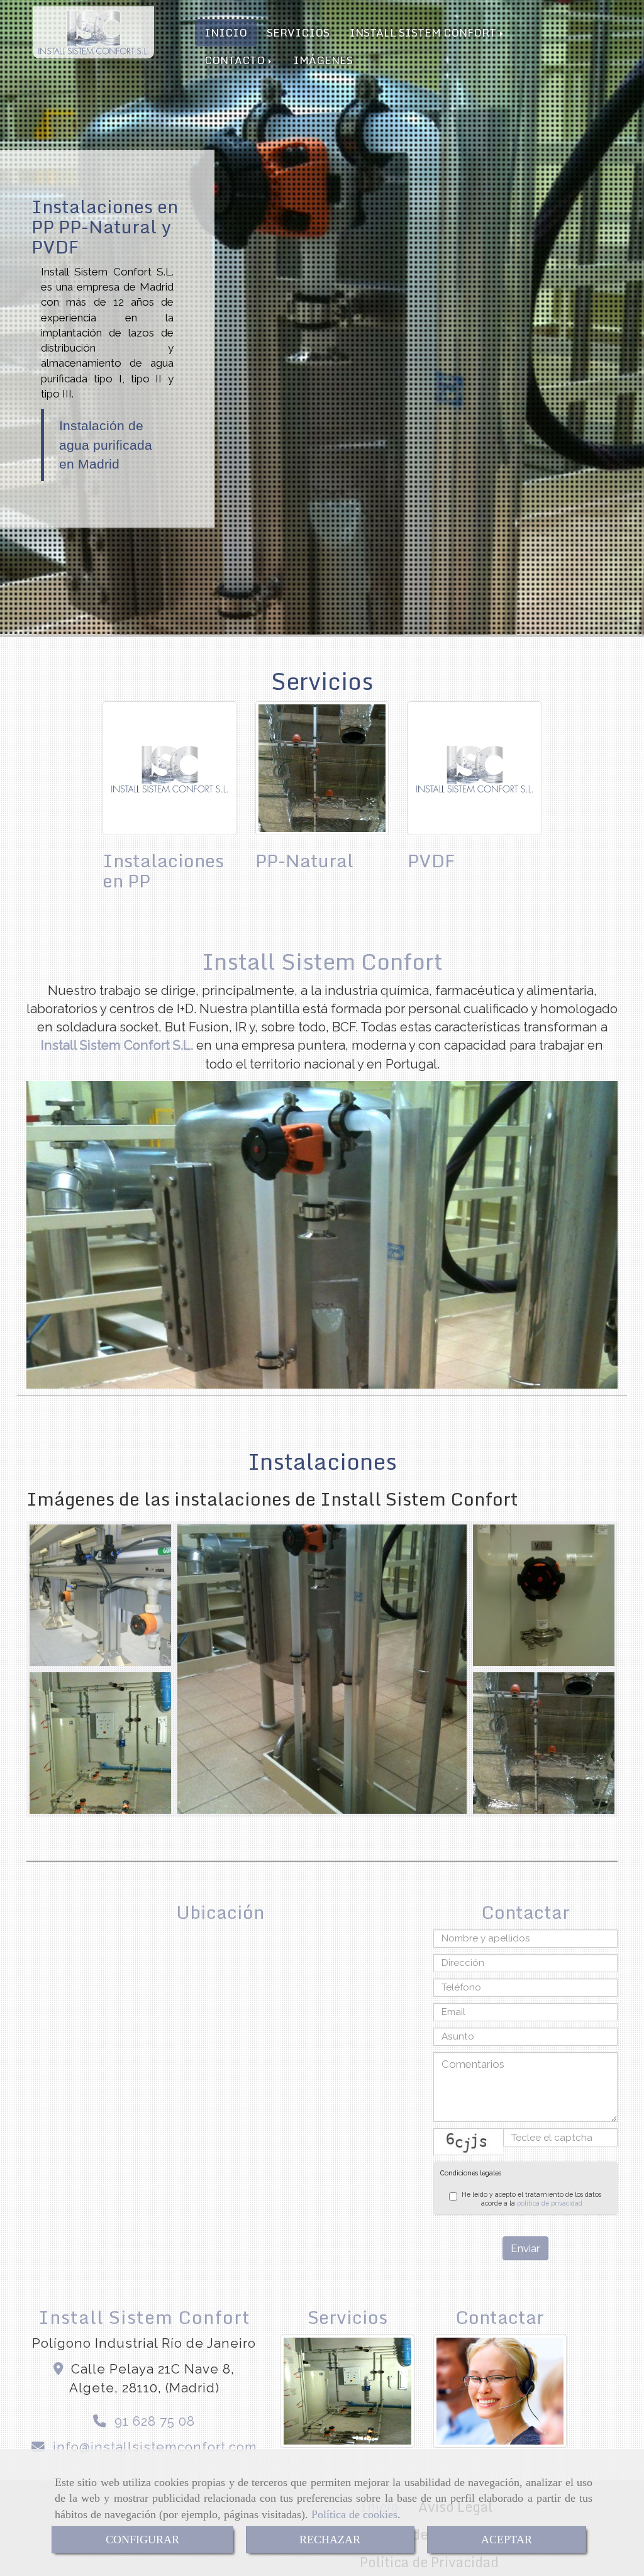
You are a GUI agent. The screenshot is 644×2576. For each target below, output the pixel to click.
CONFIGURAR (142, 2540)
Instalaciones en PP (163, 870)
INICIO (226, 32)
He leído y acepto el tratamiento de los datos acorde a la (531, 2199)
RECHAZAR (330, 2540)
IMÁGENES (323, 60)
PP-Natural (304, 860)
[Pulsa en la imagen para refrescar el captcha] (469, 2142)
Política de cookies (354, 2514)
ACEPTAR (507, 2540)
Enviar (525, 2248)
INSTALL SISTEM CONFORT (424, 32)
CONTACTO (236, 60)
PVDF (431, 860)
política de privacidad (550, 2203)
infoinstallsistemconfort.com (155, 2447)
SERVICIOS (298, 32)
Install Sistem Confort (322, 961)
